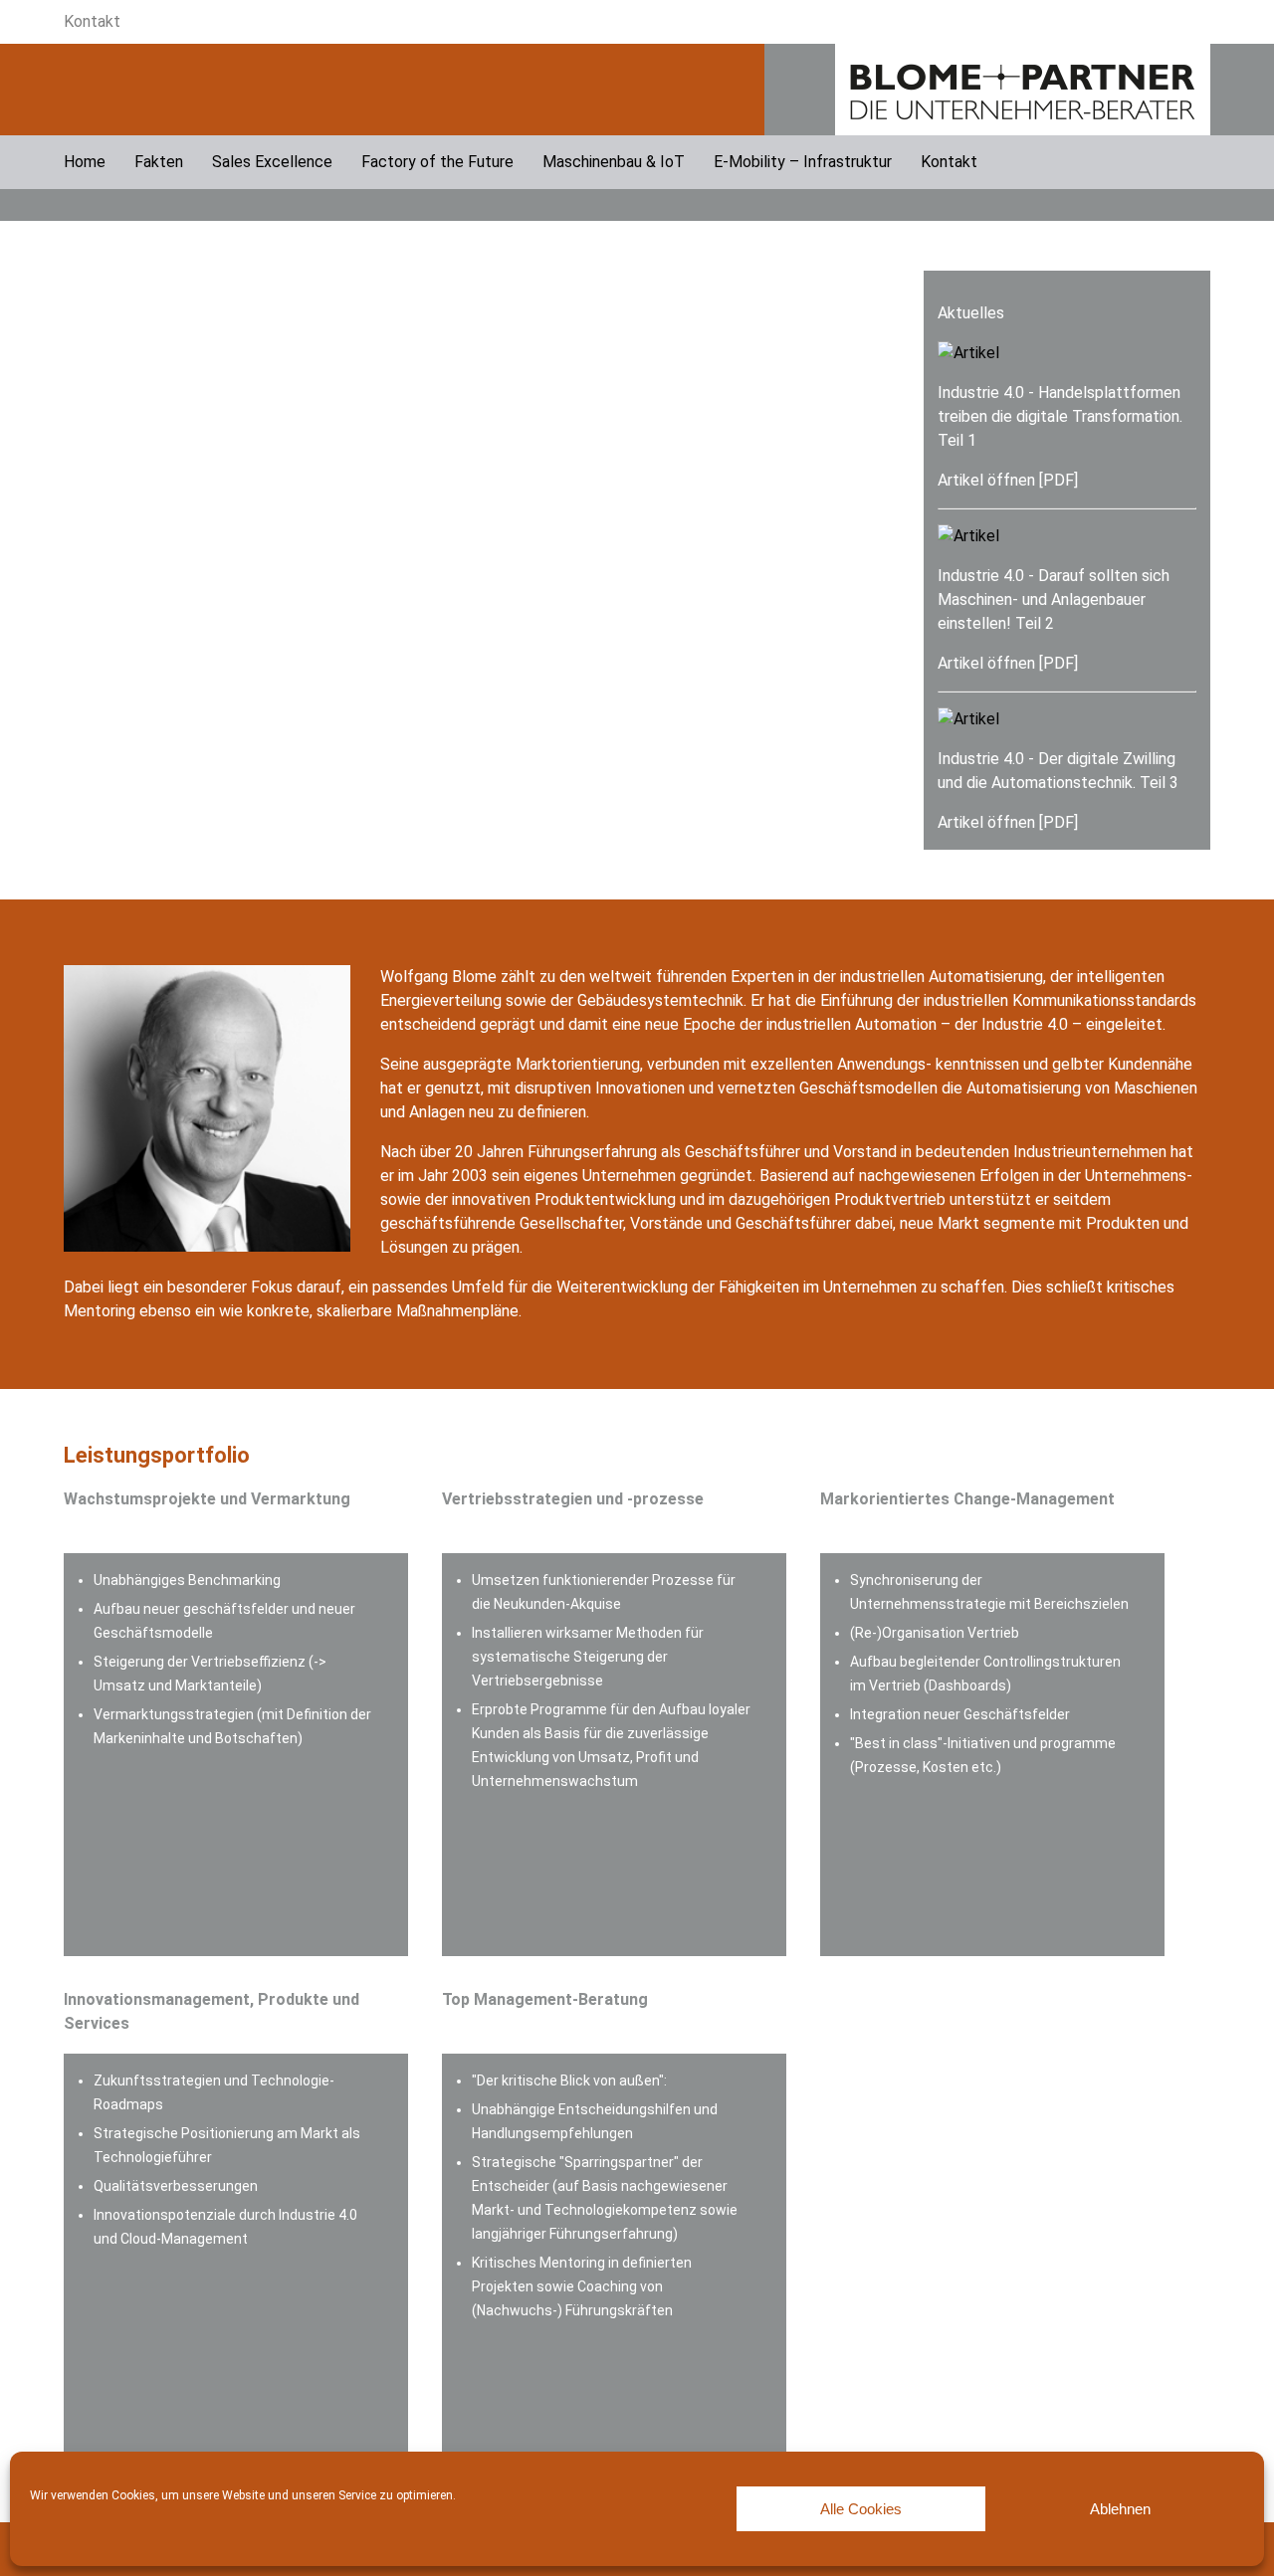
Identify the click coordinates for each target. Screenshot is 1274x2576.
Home (85, 162)
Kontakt (92, 21)
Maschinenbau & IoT (614, 162)
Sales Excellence (272, 162)
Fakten (159, 162)
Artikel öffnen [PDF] (1008, 480)
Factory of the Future (437, 162)
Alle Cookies (861, 2509)
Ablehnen (1120, 2509)
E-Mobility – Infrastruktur (803, 162)
